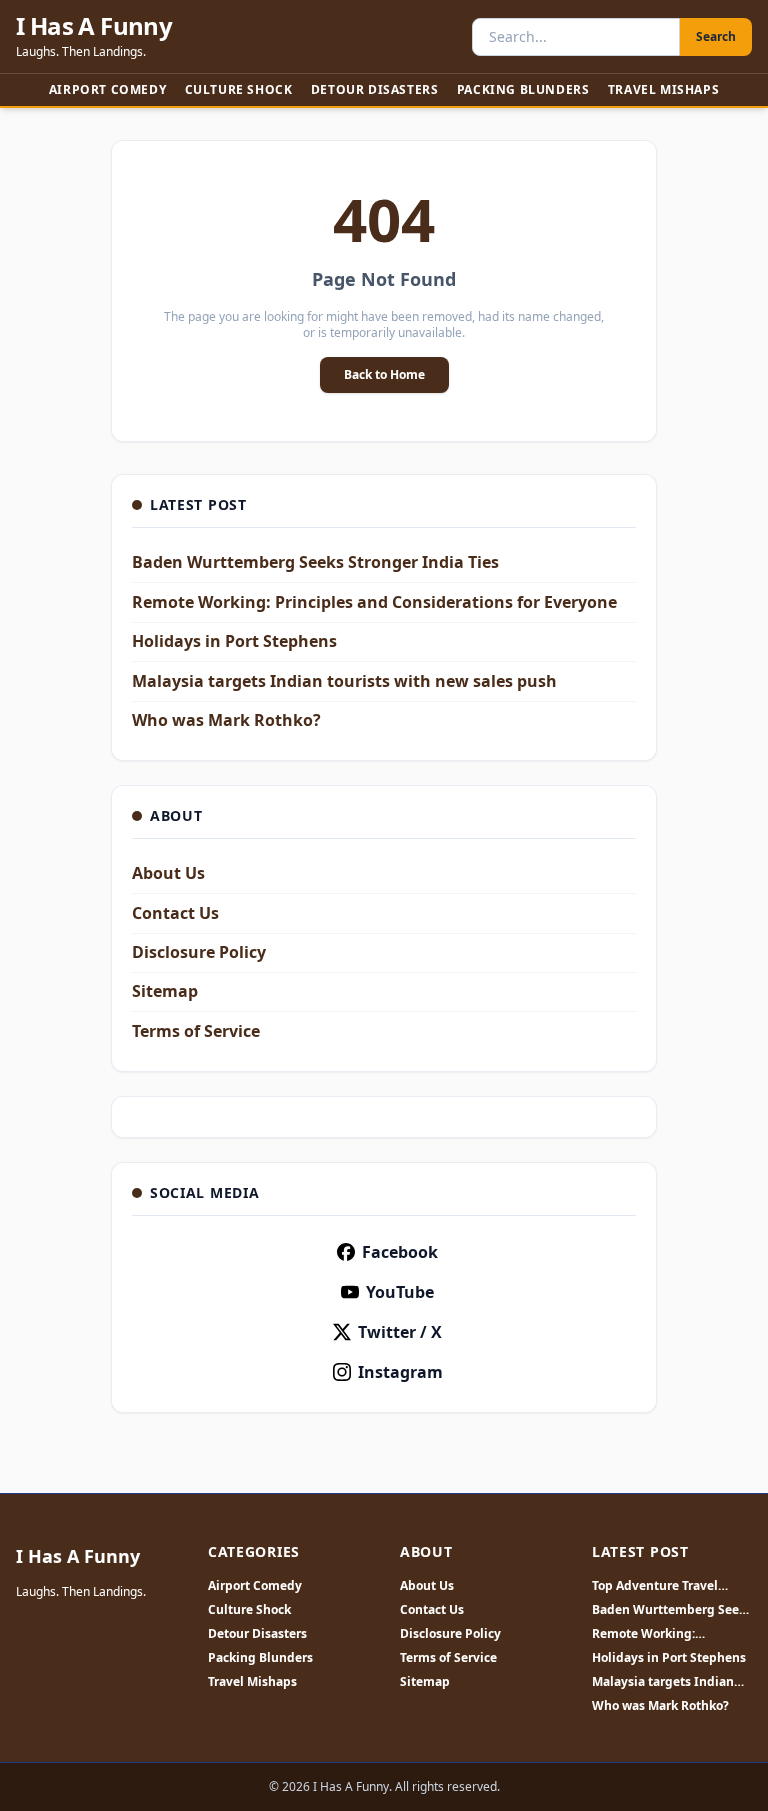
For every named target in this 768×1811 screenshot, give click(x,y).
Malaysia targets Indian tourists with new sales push (344, 681)
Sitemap (165, 991)
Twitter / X (400, 1332)
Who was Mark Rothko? (226, 720)
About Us (168, 873)
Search (716, 36)
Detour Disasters (375, 89)
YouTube (400, 1292)
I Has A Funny (94, 26)
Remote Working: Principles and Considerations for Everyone (374, 602)
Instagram (400, 1372)
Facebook (400, 1252)
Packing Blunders (523, 89)
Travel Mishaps (663, 89)
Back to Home (384, 374)
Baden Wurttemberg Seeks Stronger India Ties (315, 562)
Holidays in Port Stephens (234, 641)
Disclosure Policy (199, 952)
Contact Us (175, 913)
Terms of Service (196, 1031)
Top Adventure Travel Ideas (655, 1586)
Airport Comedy (107, 89)
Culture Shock (239, 89)
